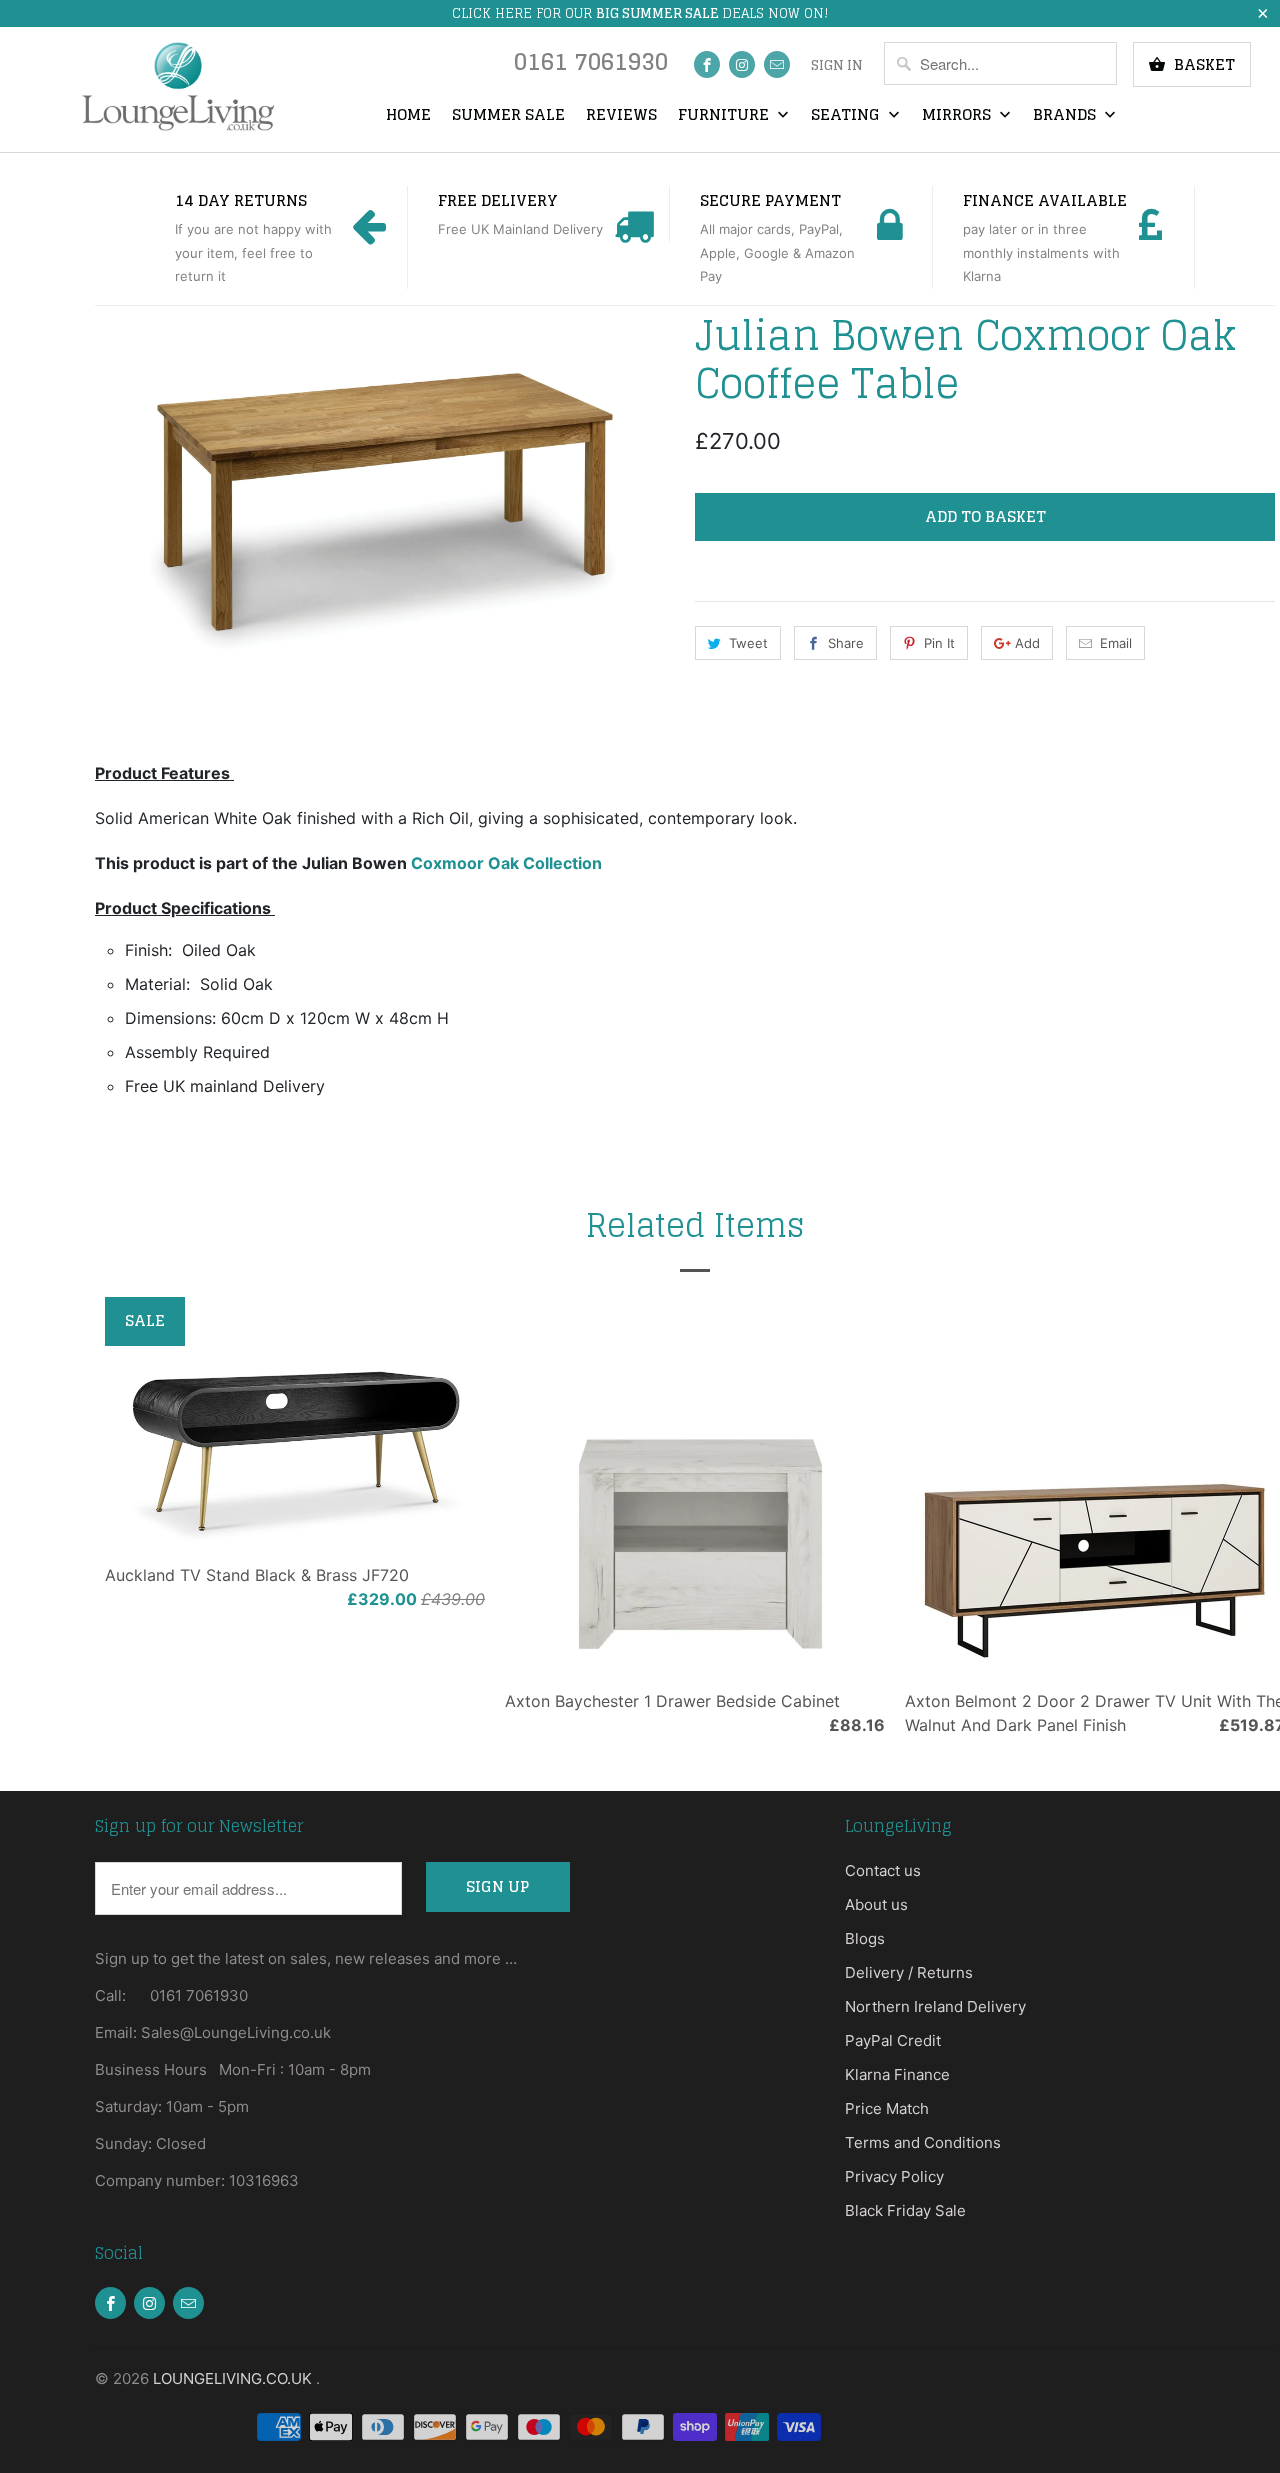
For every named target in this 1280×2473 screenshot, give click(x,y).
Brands (1066, 116)
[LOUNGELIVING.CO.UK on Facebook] (707, 64)
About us (876, 1904)
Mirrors (958, 116)
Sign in (837, 66)
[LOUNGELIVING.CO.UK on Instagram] (742, 64)
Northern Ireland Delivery (935, 2006)
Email (1116, 643)
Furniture (725, 116)
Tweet (748, 643)
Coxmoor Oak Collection (506, 863)
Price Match (887, 2108)
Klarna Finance (897, 2074)
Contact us (883, 1870)
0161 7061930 (591, 66)
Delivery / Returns (909, 1972)
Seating (847, 116)
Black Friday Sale (905, 2210)
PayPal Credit (893, 2040)
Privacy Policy (894, 2176)
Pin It (939, 643)
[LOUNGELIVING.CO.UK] (177, 86)
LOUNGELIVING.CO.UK (234, 2378)
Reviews (621, 116)
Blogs (865, 1938)
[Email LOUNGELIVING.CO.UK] (777, 64)
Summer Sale (508, 116)
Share (846, 643)
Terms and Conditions (923, 2142)
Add (1027, 643)
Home (408, 116)
